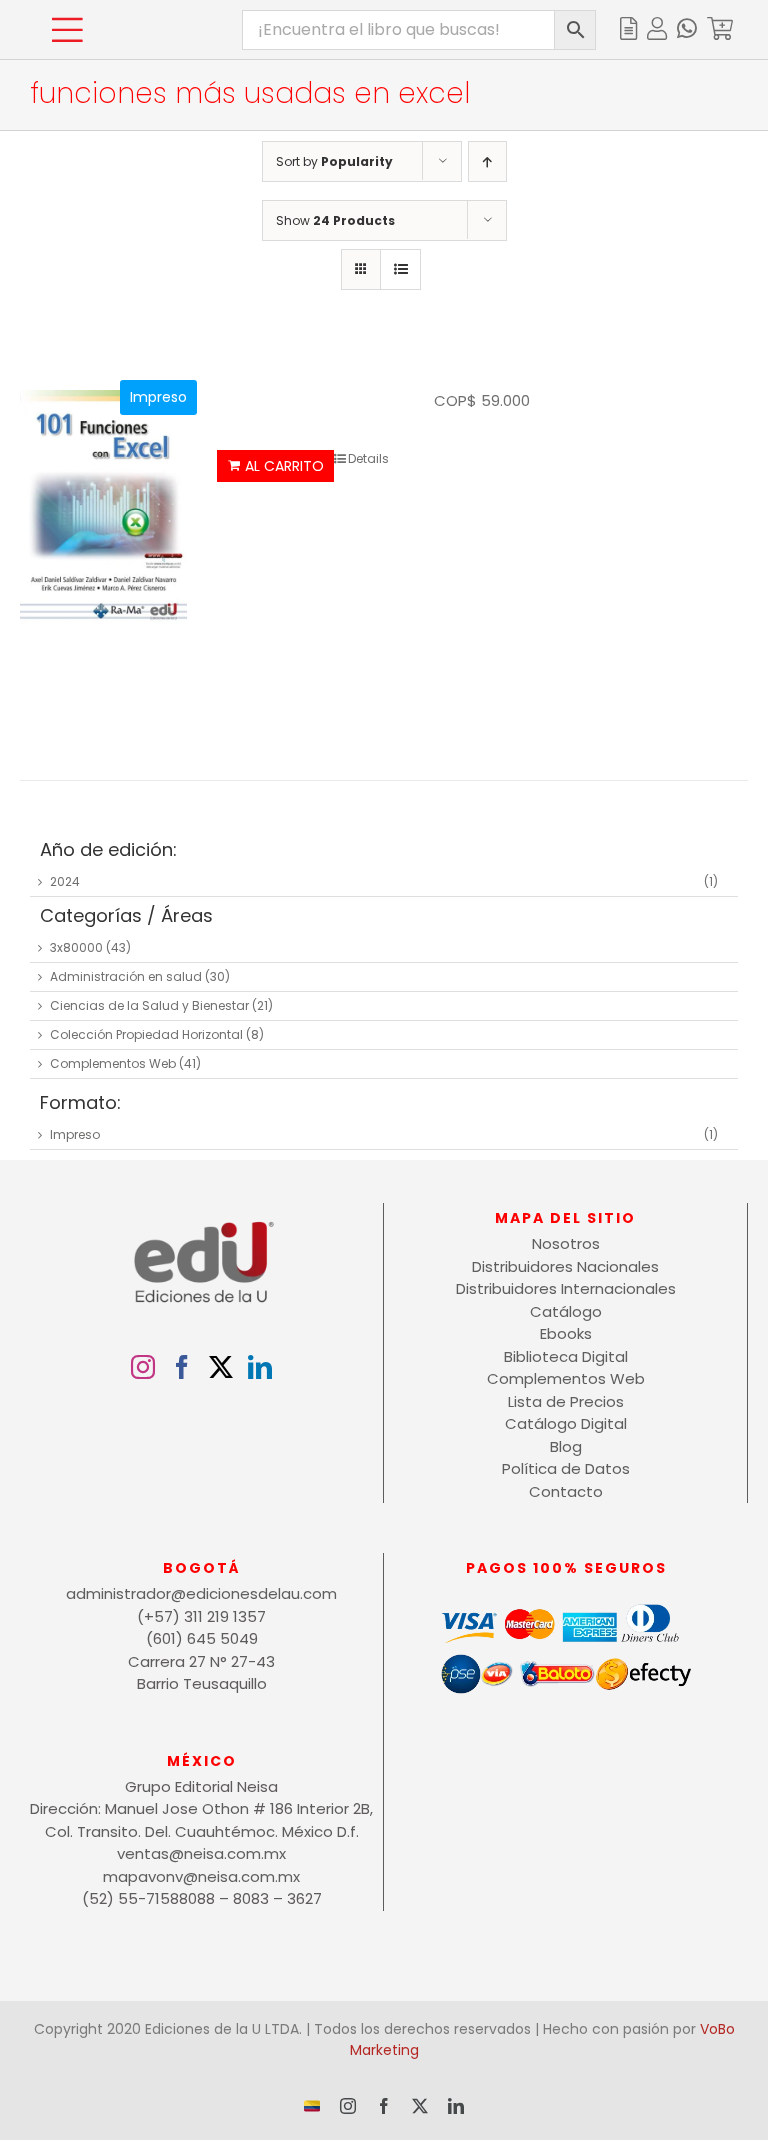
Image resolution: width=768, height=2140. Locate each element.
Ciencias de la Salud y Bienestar (149, 1005)
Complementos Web (113, 1063)
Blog (566, 1446)
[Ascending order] (487, 161)
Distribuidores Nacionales (565, 1266)
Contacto (566, 1491)
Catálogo (566, 1311)
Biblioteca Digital (566, 1356)
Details (368, 458)
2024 (65, 881)
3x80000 (76, 947)
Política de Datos (566, 1468)
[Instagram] (143, 1367)
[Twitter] (221, 1367)
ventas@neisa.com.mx (201, 1853)
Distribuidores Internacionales (566, 1288)
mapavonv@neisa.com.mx (201, 1876)
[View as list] (400, 269)
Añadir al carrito (275, 466)
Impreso (75, 1134)
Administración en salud (126, 976)
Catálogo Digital (566, 1423)
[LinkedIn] (260, 1367)
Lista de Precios (566, 1401)
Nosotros (566, 1243)
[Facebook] (182, 1367)
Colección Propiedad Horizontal (146, 1034)
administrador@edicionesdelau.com (201, 1593)
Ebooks (566, 1333)
